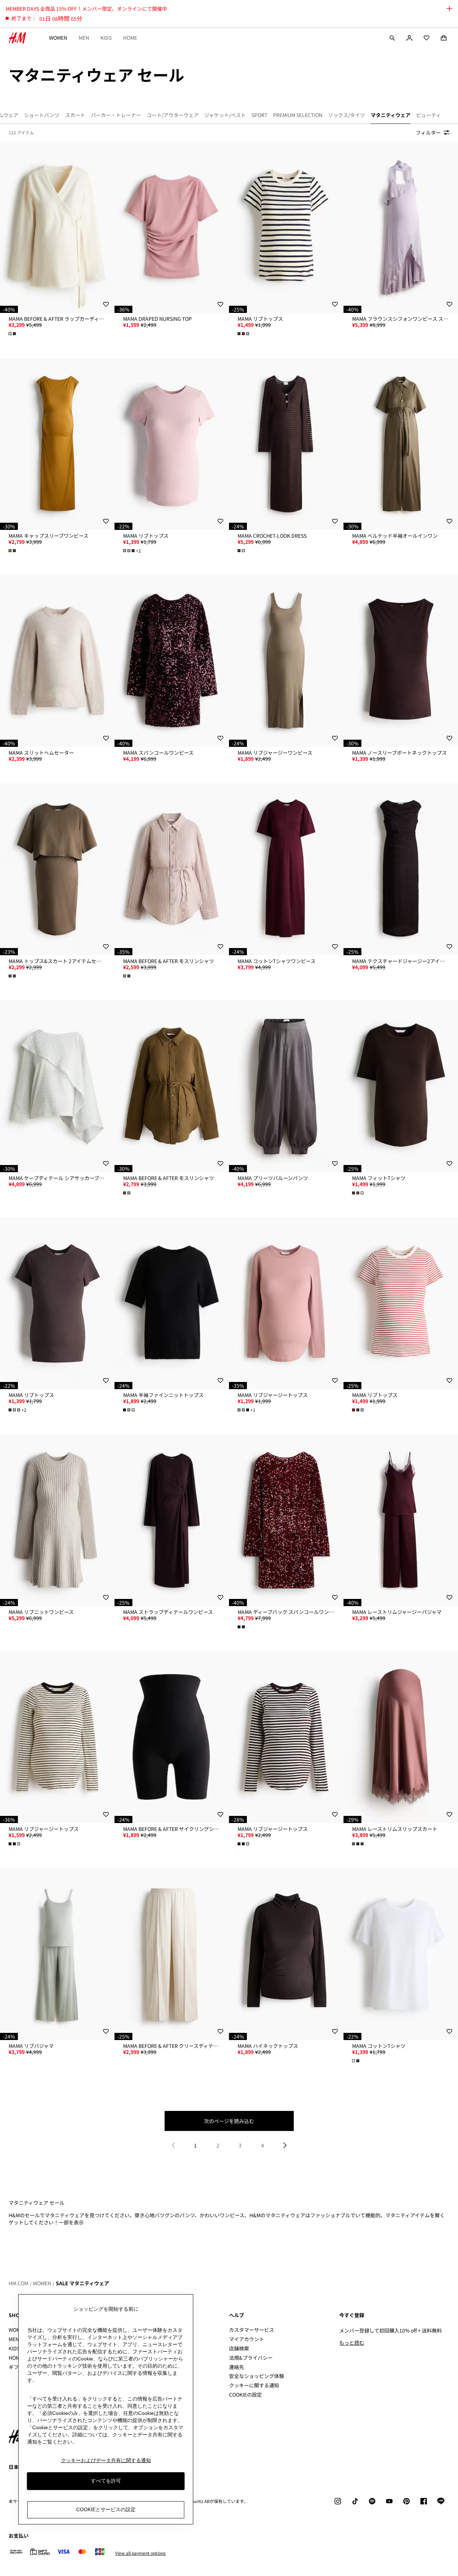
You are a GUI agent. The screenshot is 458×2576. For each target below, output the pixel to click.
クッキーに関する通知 (254, 2385)
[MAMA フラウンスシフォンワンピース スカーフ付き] (401, 227)
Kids (106, 38)
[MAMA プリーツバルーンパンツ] (286, 1086)
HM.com (18, 2283)
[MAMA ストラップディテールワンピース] (172, 1520)
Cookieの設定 (245, 2395)
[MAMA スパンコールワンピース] (172, 661)
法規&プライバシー (251, 2358)
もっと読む (352, 2343)
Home (130, 38)
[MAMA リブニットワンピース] (57, 1520)
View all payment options (140, 2553)
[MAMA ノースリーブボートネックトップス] (401, 661)
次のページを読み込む (229, 2121)
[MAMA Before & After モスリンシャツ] (172, 869)
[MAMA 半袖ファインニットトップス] (172, 1303)
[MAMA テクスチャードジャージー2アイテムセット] (401, 869)
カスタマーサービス (252, 2330)
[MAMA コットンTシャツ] (401, 1954)
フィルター (428, 132)
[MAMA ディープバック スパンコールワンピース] (286, 1520)
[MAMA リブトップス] (286, 227)
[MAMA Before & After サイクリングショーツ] (172, 1737)
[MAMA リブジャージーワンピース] (286, 661)
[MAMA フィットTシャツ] (401, 1086)
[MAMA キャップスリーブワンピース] (57, 444)
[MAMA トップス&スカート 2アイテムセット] (57, 869)
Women (58, 38)
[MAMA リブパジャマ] (57, 1954)
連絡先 (237, 2367)
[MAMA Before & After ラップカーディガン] (57, 227)
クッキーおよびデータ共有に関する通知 (106, 2460)
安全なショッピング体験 (257, 2376)
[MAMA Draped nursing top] (172, 227)
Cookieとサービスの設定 (106, 2510)
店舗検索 (239, 2348)
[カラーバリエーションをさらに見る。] (13, 334)
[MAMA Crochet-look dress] (286, 444)
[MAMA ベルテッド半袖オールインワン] (401, 444)
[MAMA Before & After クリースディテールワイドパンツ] (172, 1954)
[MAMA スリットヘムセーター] (57, 661)
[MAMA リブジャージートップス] (286, 1303)
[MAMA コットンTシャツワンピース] (286, 869)
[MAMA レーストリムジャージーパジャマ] (401, 1520)
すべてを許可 (106, 2481)
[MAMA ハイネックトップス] (286, 1954)
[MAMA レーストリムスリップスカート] (401, 1737)
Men (84, 38)
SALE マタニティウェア (82, 2283)
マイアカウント (247, 2339)
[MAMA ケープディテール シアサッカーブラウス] (57, 1086)
